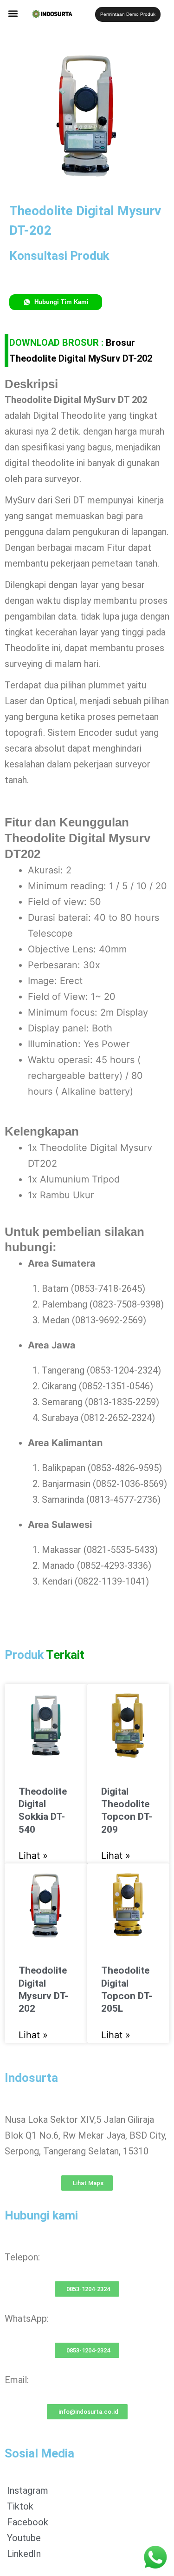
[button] (13, 13)
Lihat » (33, 1856)
